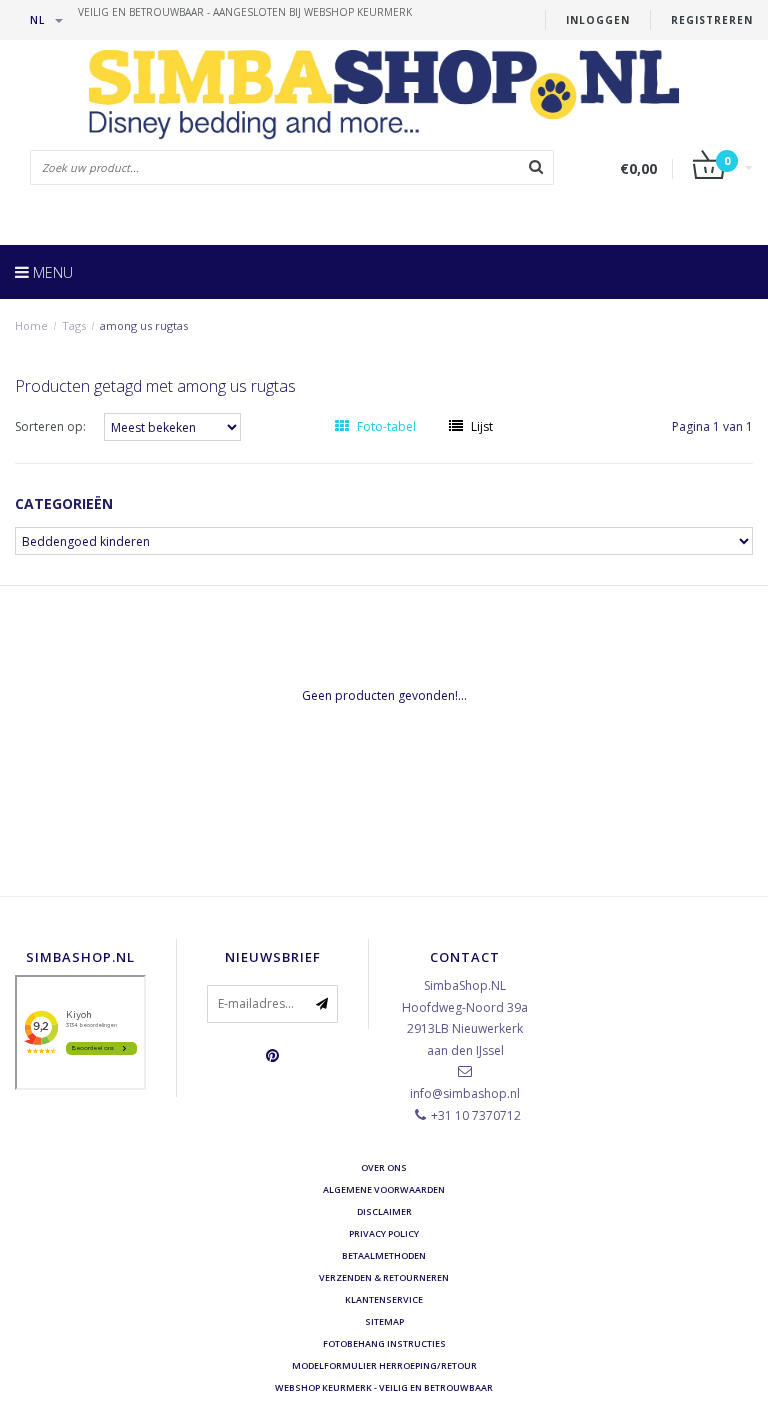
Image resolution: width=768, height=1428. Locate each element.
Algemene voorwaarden (384, 1189)
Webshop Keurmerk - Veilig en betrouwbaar (384, 1387)
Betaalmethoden (384, 1255)
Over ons (384, 1167)
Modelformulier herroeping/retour (384, 1365)
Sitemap (384, 1321)
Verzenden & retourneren (384, 1277)
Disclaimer (384, 1211)
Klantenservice (384, 1299)
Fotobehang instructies (384, 1343)
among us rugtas (144, 325)
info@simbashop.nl (465, 1093)
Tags (74, 325)
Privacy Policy (384, 1233)
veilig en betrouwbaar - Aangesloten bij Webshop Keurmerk (245, 12)
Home (31, 325)
